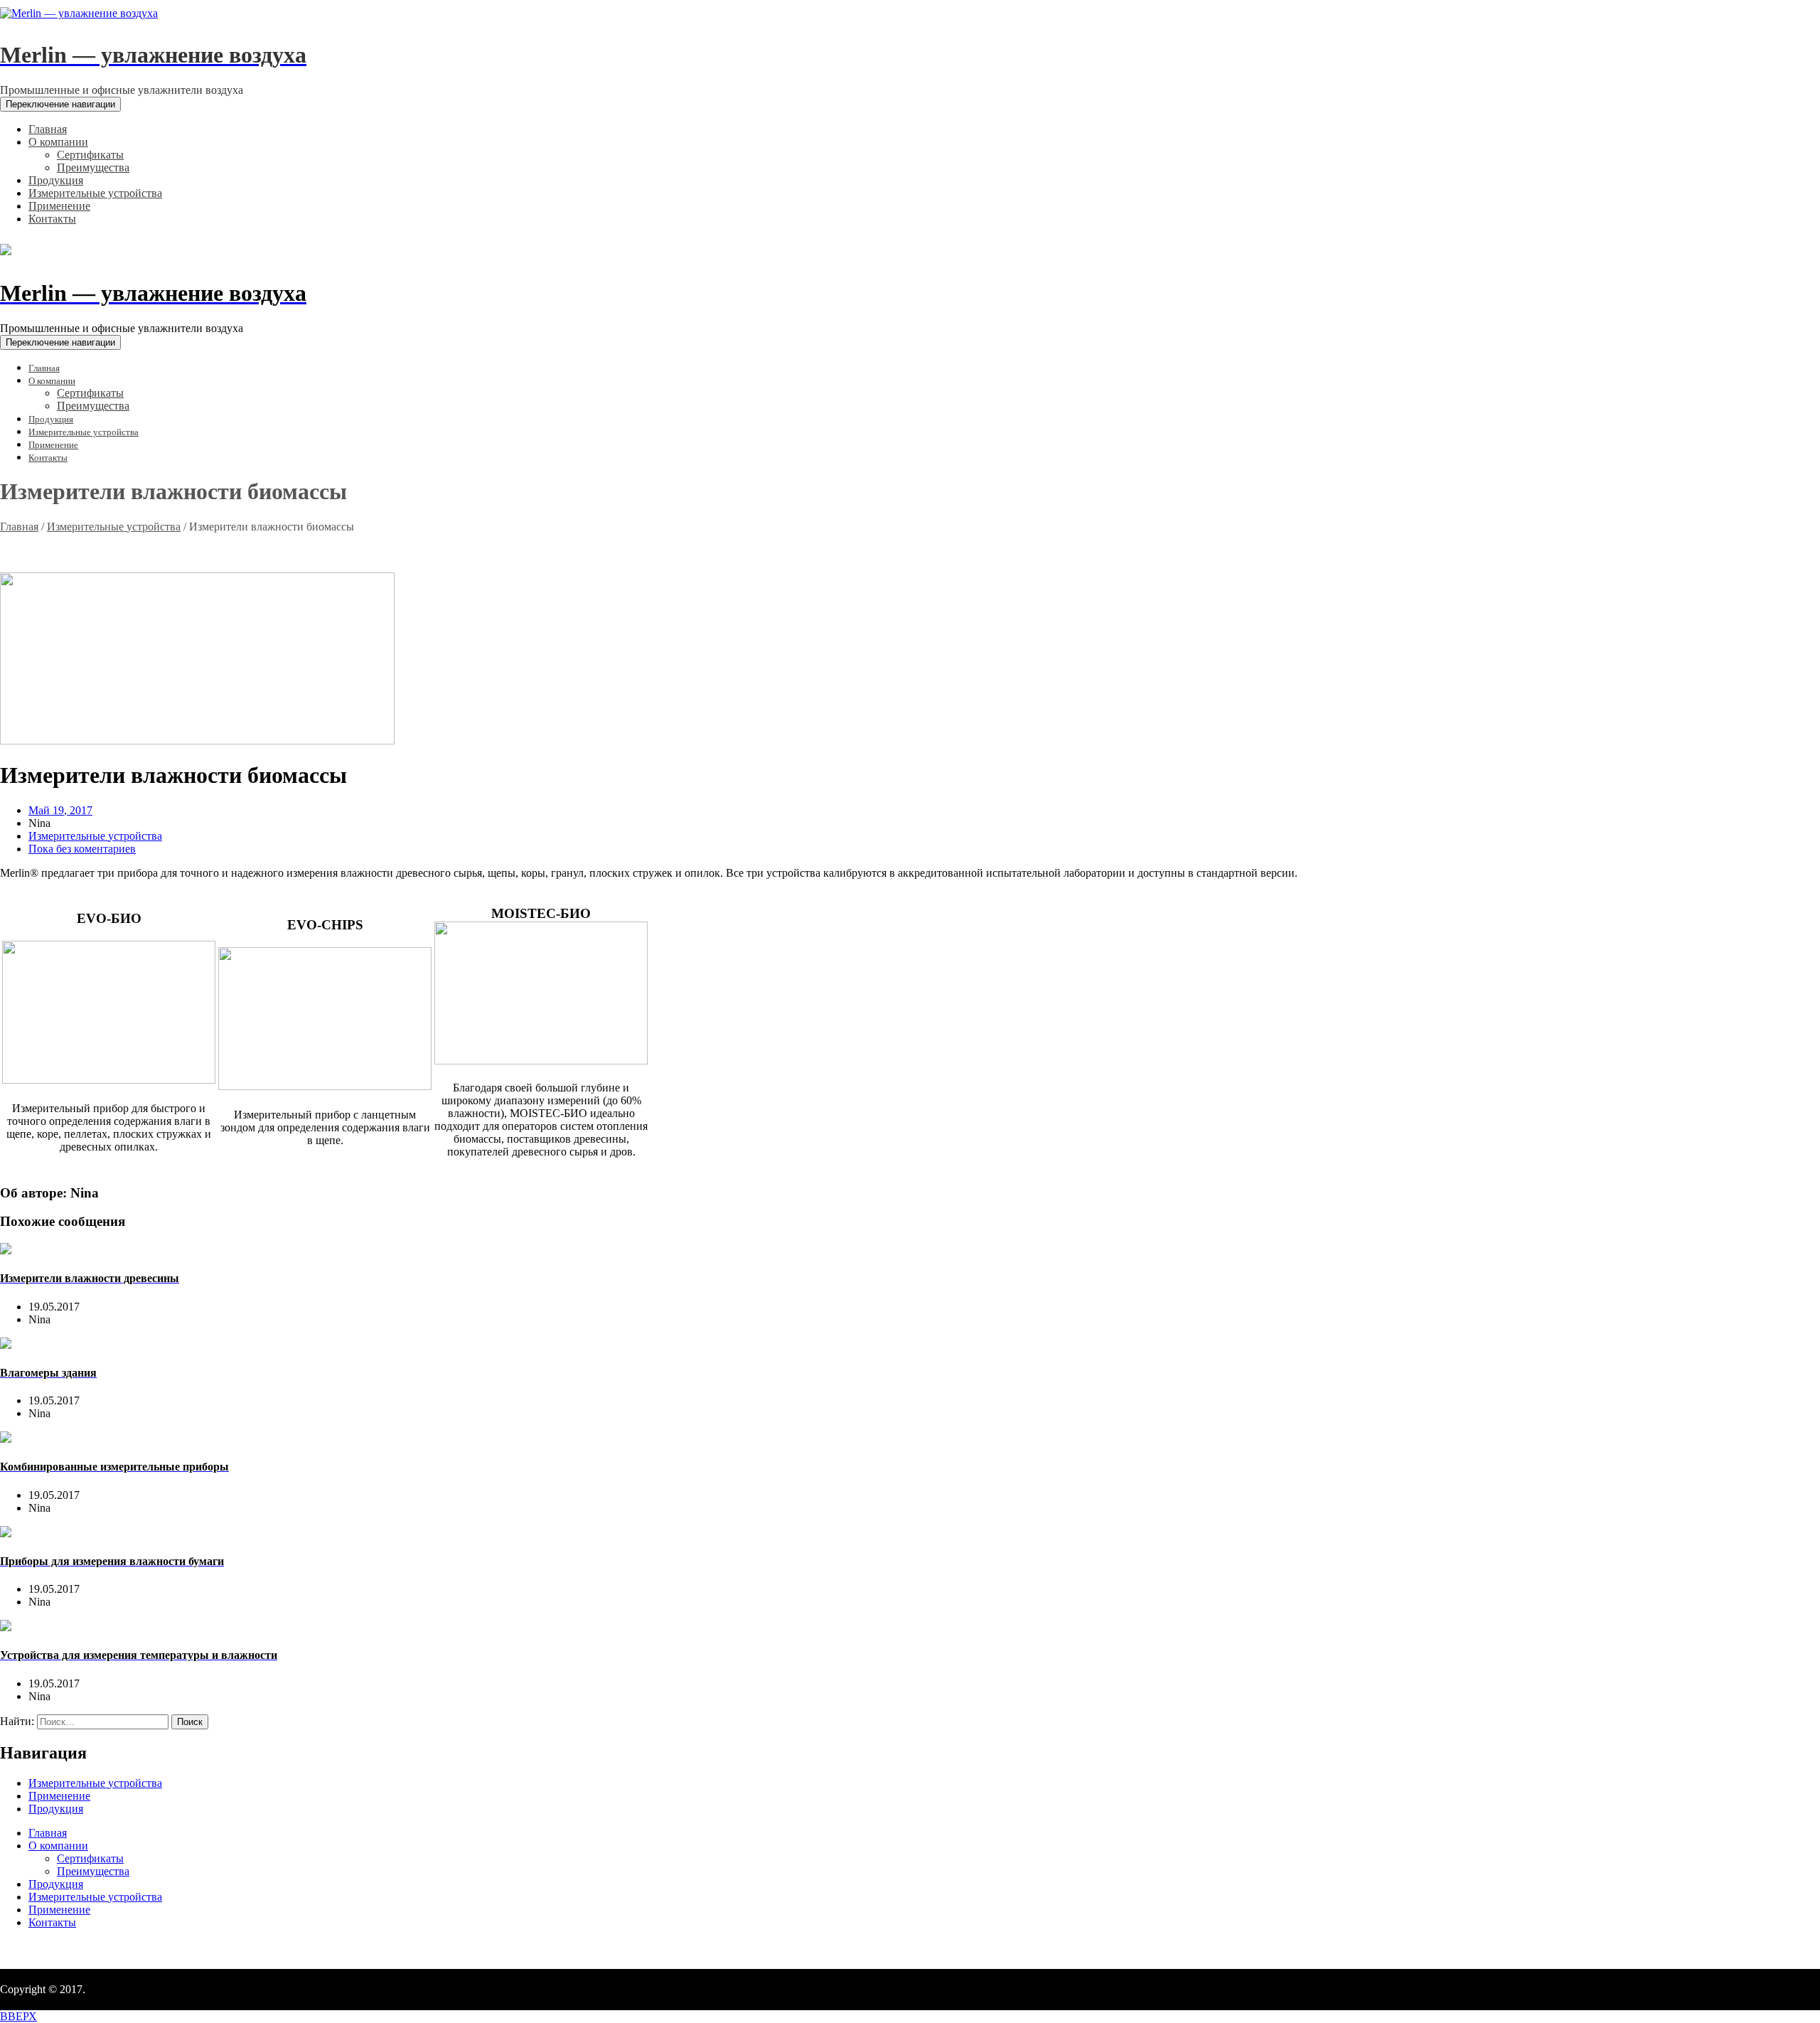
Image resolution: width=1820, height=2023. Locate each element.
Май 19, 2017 (60, 810)
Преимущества (93, 1871)
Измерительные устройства (114, 527)
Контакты (52, 1922)
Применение (59, 1796)
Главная (19, 527)
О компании (58, 1846)
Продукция (56, 1809)
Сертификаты (90, 1858)
